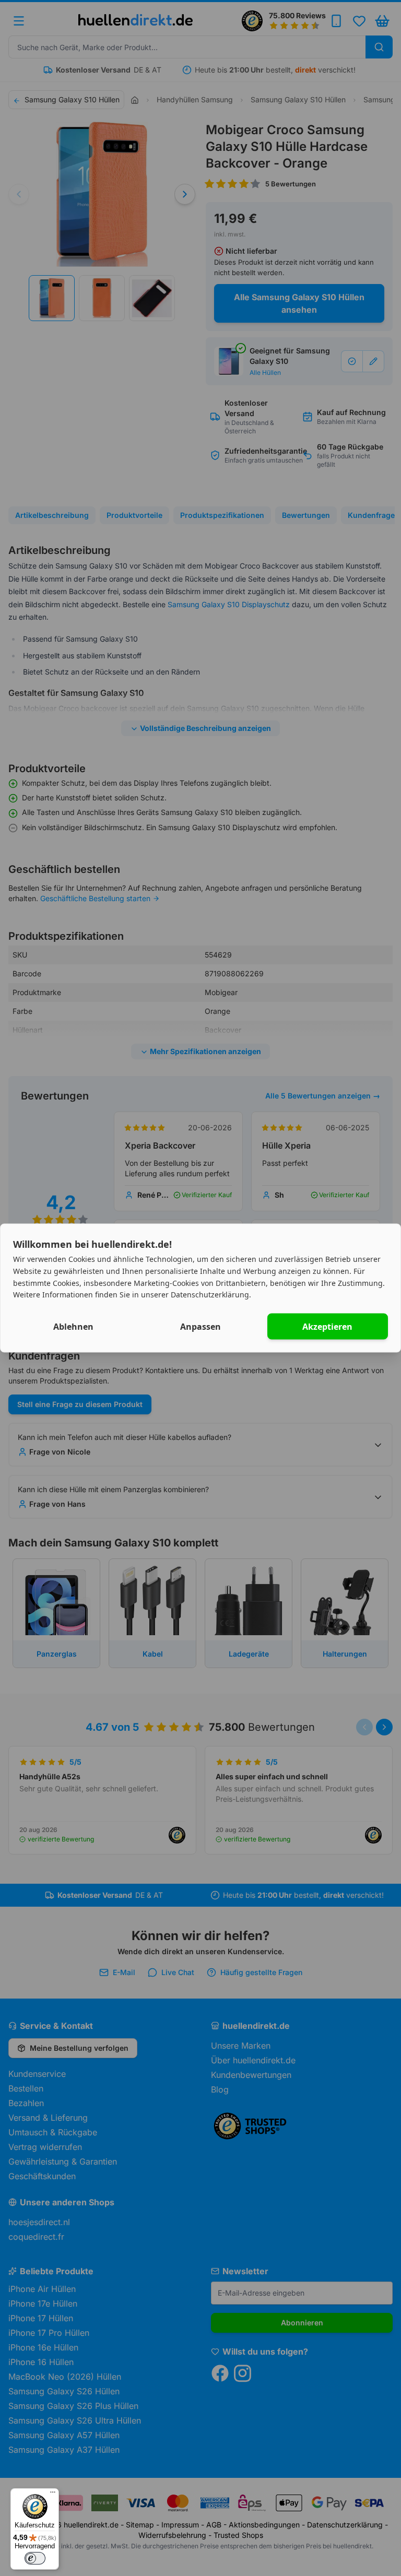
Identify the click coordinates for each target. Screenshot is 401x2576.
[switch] (35, 2558)
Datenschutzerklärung (210, 1295)
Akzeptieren (327, 1327)
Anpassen (200, 1327)
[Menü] (53, 2495)
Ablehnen (73, 1327)
